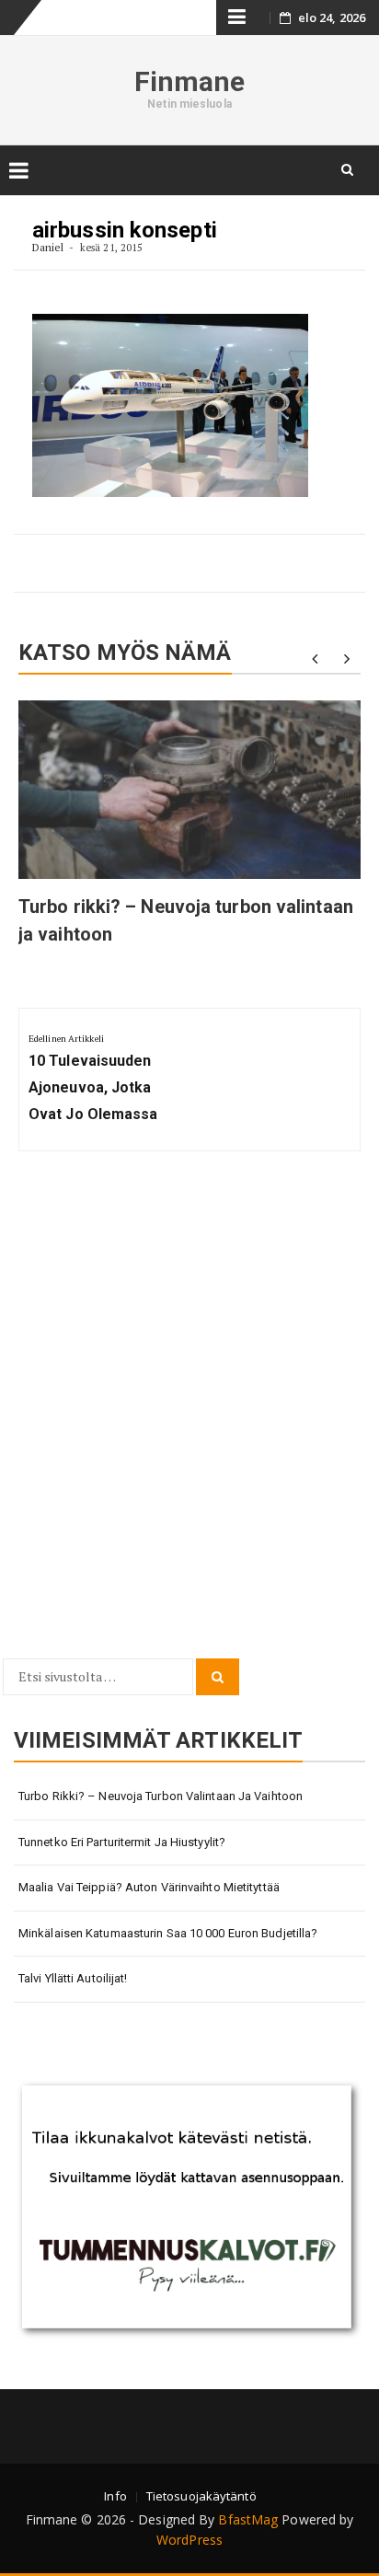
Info (115, 2496)
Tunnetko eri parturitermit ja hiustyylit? (122, 1842)
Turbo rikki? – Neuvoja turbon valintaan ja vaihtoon (161, 1796)
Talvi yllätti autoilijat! (73, 1978)
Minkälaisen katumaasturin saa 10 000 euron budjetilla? (168, 1933)
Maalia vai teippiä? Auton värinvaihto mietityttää (149, 1887)
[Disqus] (189, 1415)
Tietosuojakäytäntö (201, 2496)
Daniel (48, 247)
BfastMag (248, 2519)
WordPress (189, 2540)
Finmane (190, 81)
